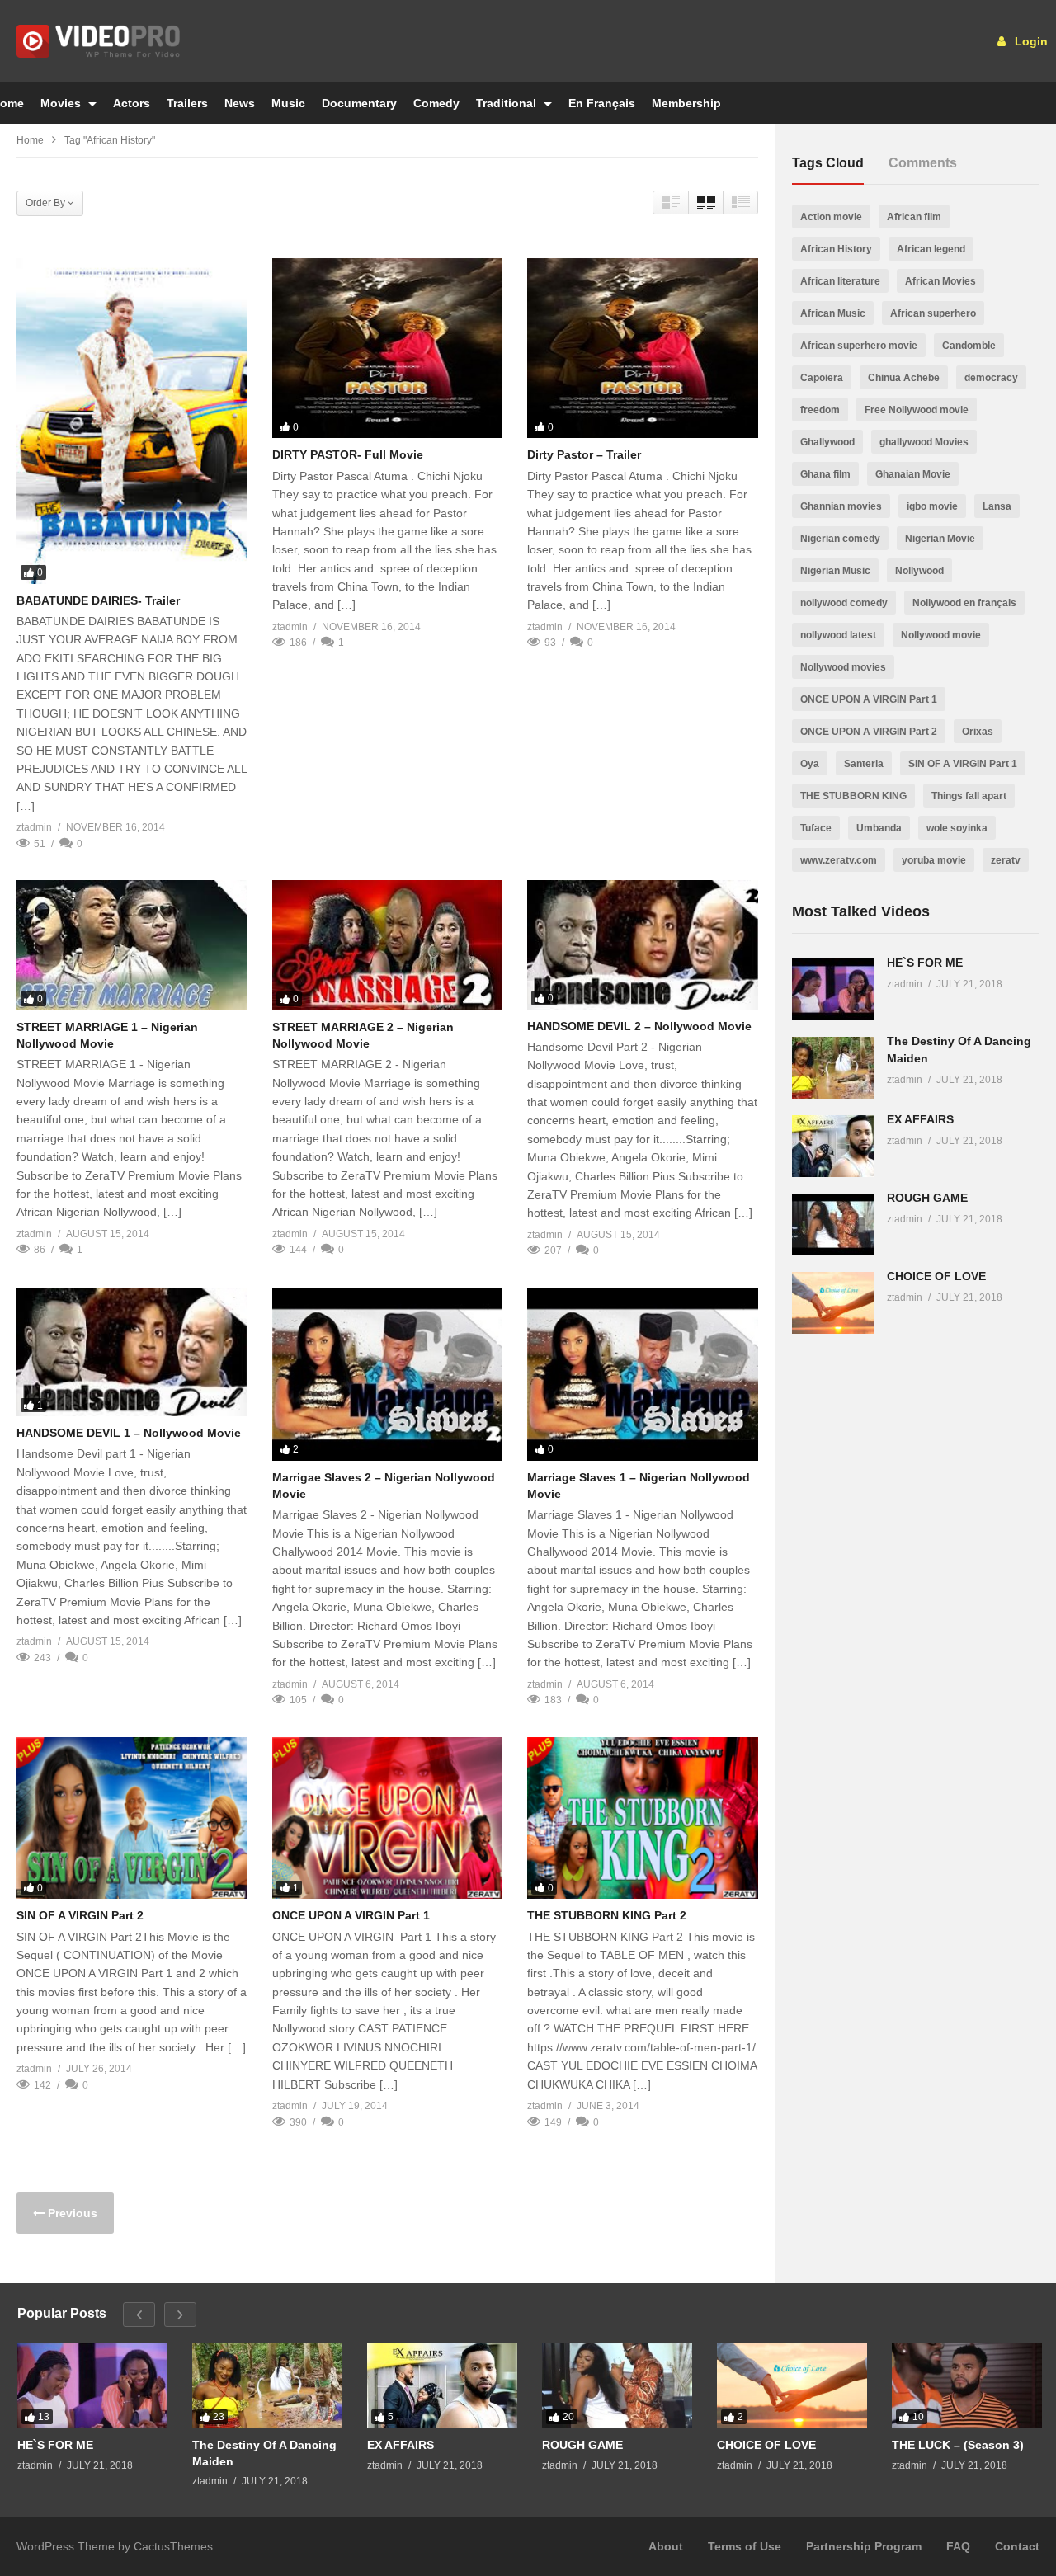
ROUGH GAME (927, 1198)
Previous (71, 2213)
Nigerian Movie (940, 539)
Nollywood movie (941, 635)
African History (836, 249)
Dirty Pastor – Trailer (584, 454)
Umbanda (879, 828)
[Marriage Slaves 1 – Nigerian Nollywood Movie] (643, 1374)
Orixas (978, 732)
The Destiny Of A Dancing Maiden (264, 2453)
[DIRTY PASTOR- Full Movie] (388, 348)
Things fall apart (969, 796)
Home (30, 140)
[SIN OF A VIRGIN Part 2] (132, 1818)
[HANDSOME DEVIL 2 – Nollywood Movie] (643, 944)
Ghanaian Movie (913, 474)
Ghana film (825, 474)
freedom (820, 410)
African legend (931, 249)
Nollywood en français (964, 603)
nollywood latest (838, 635)
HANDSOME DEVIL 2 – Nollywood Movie (639, 1026)
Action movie (831, 217)
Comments (923, 163)
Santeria (864, 764)
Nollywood (919, 571)
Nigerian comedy (840, 539)
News (240, 103)
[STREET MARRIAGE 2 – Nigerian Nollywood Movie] (388, 945)
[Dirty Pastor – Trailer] (643, 348)
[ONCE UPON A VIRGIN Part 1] (388, 1818)
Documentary (359, 103)
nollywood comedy (844, 603)
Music (288, 103)
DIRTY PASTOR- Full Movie (348, 454)
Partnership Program (864, 2546)
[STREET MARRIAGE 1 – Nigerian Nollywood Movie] (132, 945)
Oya (810, 764)
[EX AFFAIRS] (833, 1146)
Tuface (816, 828)
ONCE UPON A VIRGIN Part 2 (869, 732)
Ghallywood (827, 442)
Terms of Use (745, 2546)
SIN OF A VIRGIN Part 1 (963, 764)
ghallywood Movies (924, 442)
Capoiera (822, 378)
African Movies (940, 281)
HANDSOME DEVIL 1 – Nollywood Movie (129, 1433)
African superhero (933, 313)
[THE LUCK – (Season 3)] (967, 2385)
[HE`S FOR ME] (833, 989)
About (666, 2546)
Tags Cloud (828, 163)
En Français (602, 103)
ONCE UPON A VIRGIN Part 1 (351, 1915)
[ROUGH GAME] (833, 1224)
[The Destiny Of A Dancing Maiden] (833, 1068)
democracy (991, 378)
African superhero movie (859, 346)
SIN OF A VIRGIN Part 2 (80, 1915)
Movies (62, 103)
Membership (686, 103)
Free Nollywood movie (917, 410)
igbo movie (932, 506)
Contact (1017, 2546)
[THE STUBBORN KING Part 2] (643, 1818)
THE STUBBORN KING (853, 796)
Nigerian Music (835, 571)
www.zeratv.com (839, 860)
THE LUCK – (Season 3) (958, 2445)
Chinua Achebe (904, 378)
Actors (132, 103)
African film (914, 217)
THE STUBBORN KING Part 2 (607, 1915)
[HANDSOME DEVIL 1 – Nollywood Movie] (132, 1352)
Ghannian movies (841, 506)
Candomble (969, 346)
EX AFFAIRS (920, 1119)
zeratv (1006, 860)
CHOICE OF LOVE (936, 1276)
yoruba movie (934, 860)
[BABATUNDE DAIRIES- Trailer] (132, 421)
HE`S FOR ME (925, 963)
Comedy (436, 103)
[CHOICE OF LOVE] (833, 1303)
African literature (840, 281)
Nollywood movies (843, 667)
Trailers (187, 103)
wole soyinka (957, 828)
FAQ (958, 2546)
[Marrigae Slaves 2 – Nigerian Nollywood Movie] (388, 1374)
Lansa (997, 506)
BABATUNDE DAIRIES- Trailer (98, 600)
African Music (833, 313)
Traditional (508, 103)
